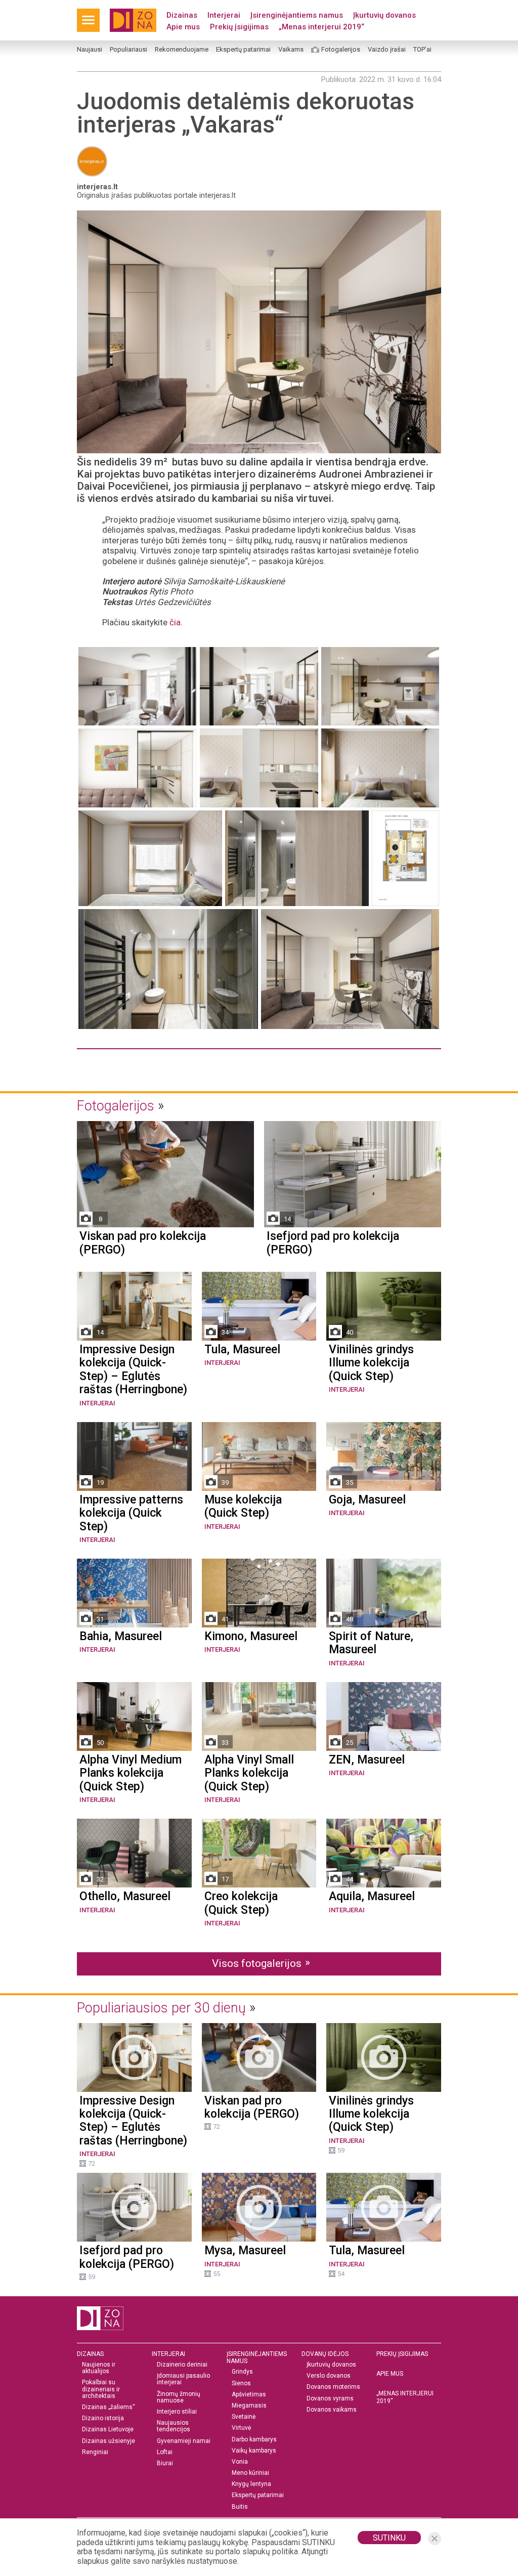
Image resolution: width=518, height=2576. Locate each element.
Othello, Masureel (125, 1897)
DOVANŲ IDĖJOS (325, 2354)
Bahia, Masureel (121, 1637)
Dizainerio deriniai (182, 2365)
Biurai (165, 2463)
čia (175, 622)
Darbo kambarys (254, 2440)
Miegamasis (249, 2406)
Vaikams (291, 50)
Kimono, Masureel (251, 1637)
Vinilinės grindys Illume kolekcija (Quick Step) (371, 1363)
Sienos (241, 2384)
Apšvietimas (249, 2395)
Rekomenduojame (182, 50)
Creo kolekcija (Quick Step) (241, 1903)
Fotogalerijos (341, 50)
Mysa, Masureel (245, 2251)
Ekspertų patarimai (243, 50)
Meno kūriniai (250, 2473)
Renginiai (95, 2452)
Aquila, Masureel (372, 1897)
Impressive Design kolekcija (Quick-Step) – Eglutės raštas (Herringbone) (133, 1370)
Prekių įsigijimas (239, 27)
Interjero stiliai (177, 2412)
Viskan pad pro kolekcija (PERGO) (143, 1243)
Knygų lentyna (251, 2484)
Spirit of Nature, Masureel (371, 1643)
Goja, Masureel (367, 1500)
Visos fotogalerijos (257, 1963)
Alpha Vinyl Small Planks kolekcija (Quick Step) (249, 1773)
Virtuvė (241, 2428)
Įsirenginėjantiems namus (297, 15)
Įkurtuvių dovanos (384, 15)
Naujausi (90, 50)
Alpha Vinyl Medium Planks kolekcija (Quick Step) (131, 1773)
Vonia (240, 2462)
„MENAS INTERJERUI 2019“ (405, 2397)
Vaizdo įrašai (387, 50)
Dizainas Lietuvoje (108, 2430)
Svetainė (244, 2417)
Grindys (242, 2372)
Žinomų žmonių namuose (179, 2397)
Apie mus (183, 27)
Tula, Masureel (242, 1350)
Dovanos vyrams (330, 2399)
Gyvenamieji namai (184, 2441)
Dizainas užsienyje (109, 2441)
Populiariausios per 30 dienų (161, 2008)
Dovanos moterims (333, 2387)
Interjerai (224, 15)
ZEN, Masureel (367, 1760)
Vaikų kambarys (254, 2451)
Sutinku (389, 2538)
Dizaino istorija (103, 2418)
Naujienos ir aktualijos (99, 2368)
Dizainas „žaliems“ (109, 2407)
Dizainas (182, 15)
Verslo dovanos (329, 2376)
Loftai (165, 2452)
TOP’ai (422, 50)
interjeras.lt (97, 187)
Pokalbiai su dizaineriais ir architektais (101, 2389)
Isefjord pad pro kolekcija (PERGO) (333, 1243)
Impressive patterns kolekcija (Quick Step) (131, 1513)
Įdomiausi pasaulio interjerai (183, 2379)
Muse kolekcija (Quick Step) (243, 1507)
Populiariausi (128, 50)
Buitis (240, 2507)
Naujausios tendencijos (174, 2426)
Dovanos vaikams (332, 2410)
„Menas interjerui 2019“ (321, 27)
